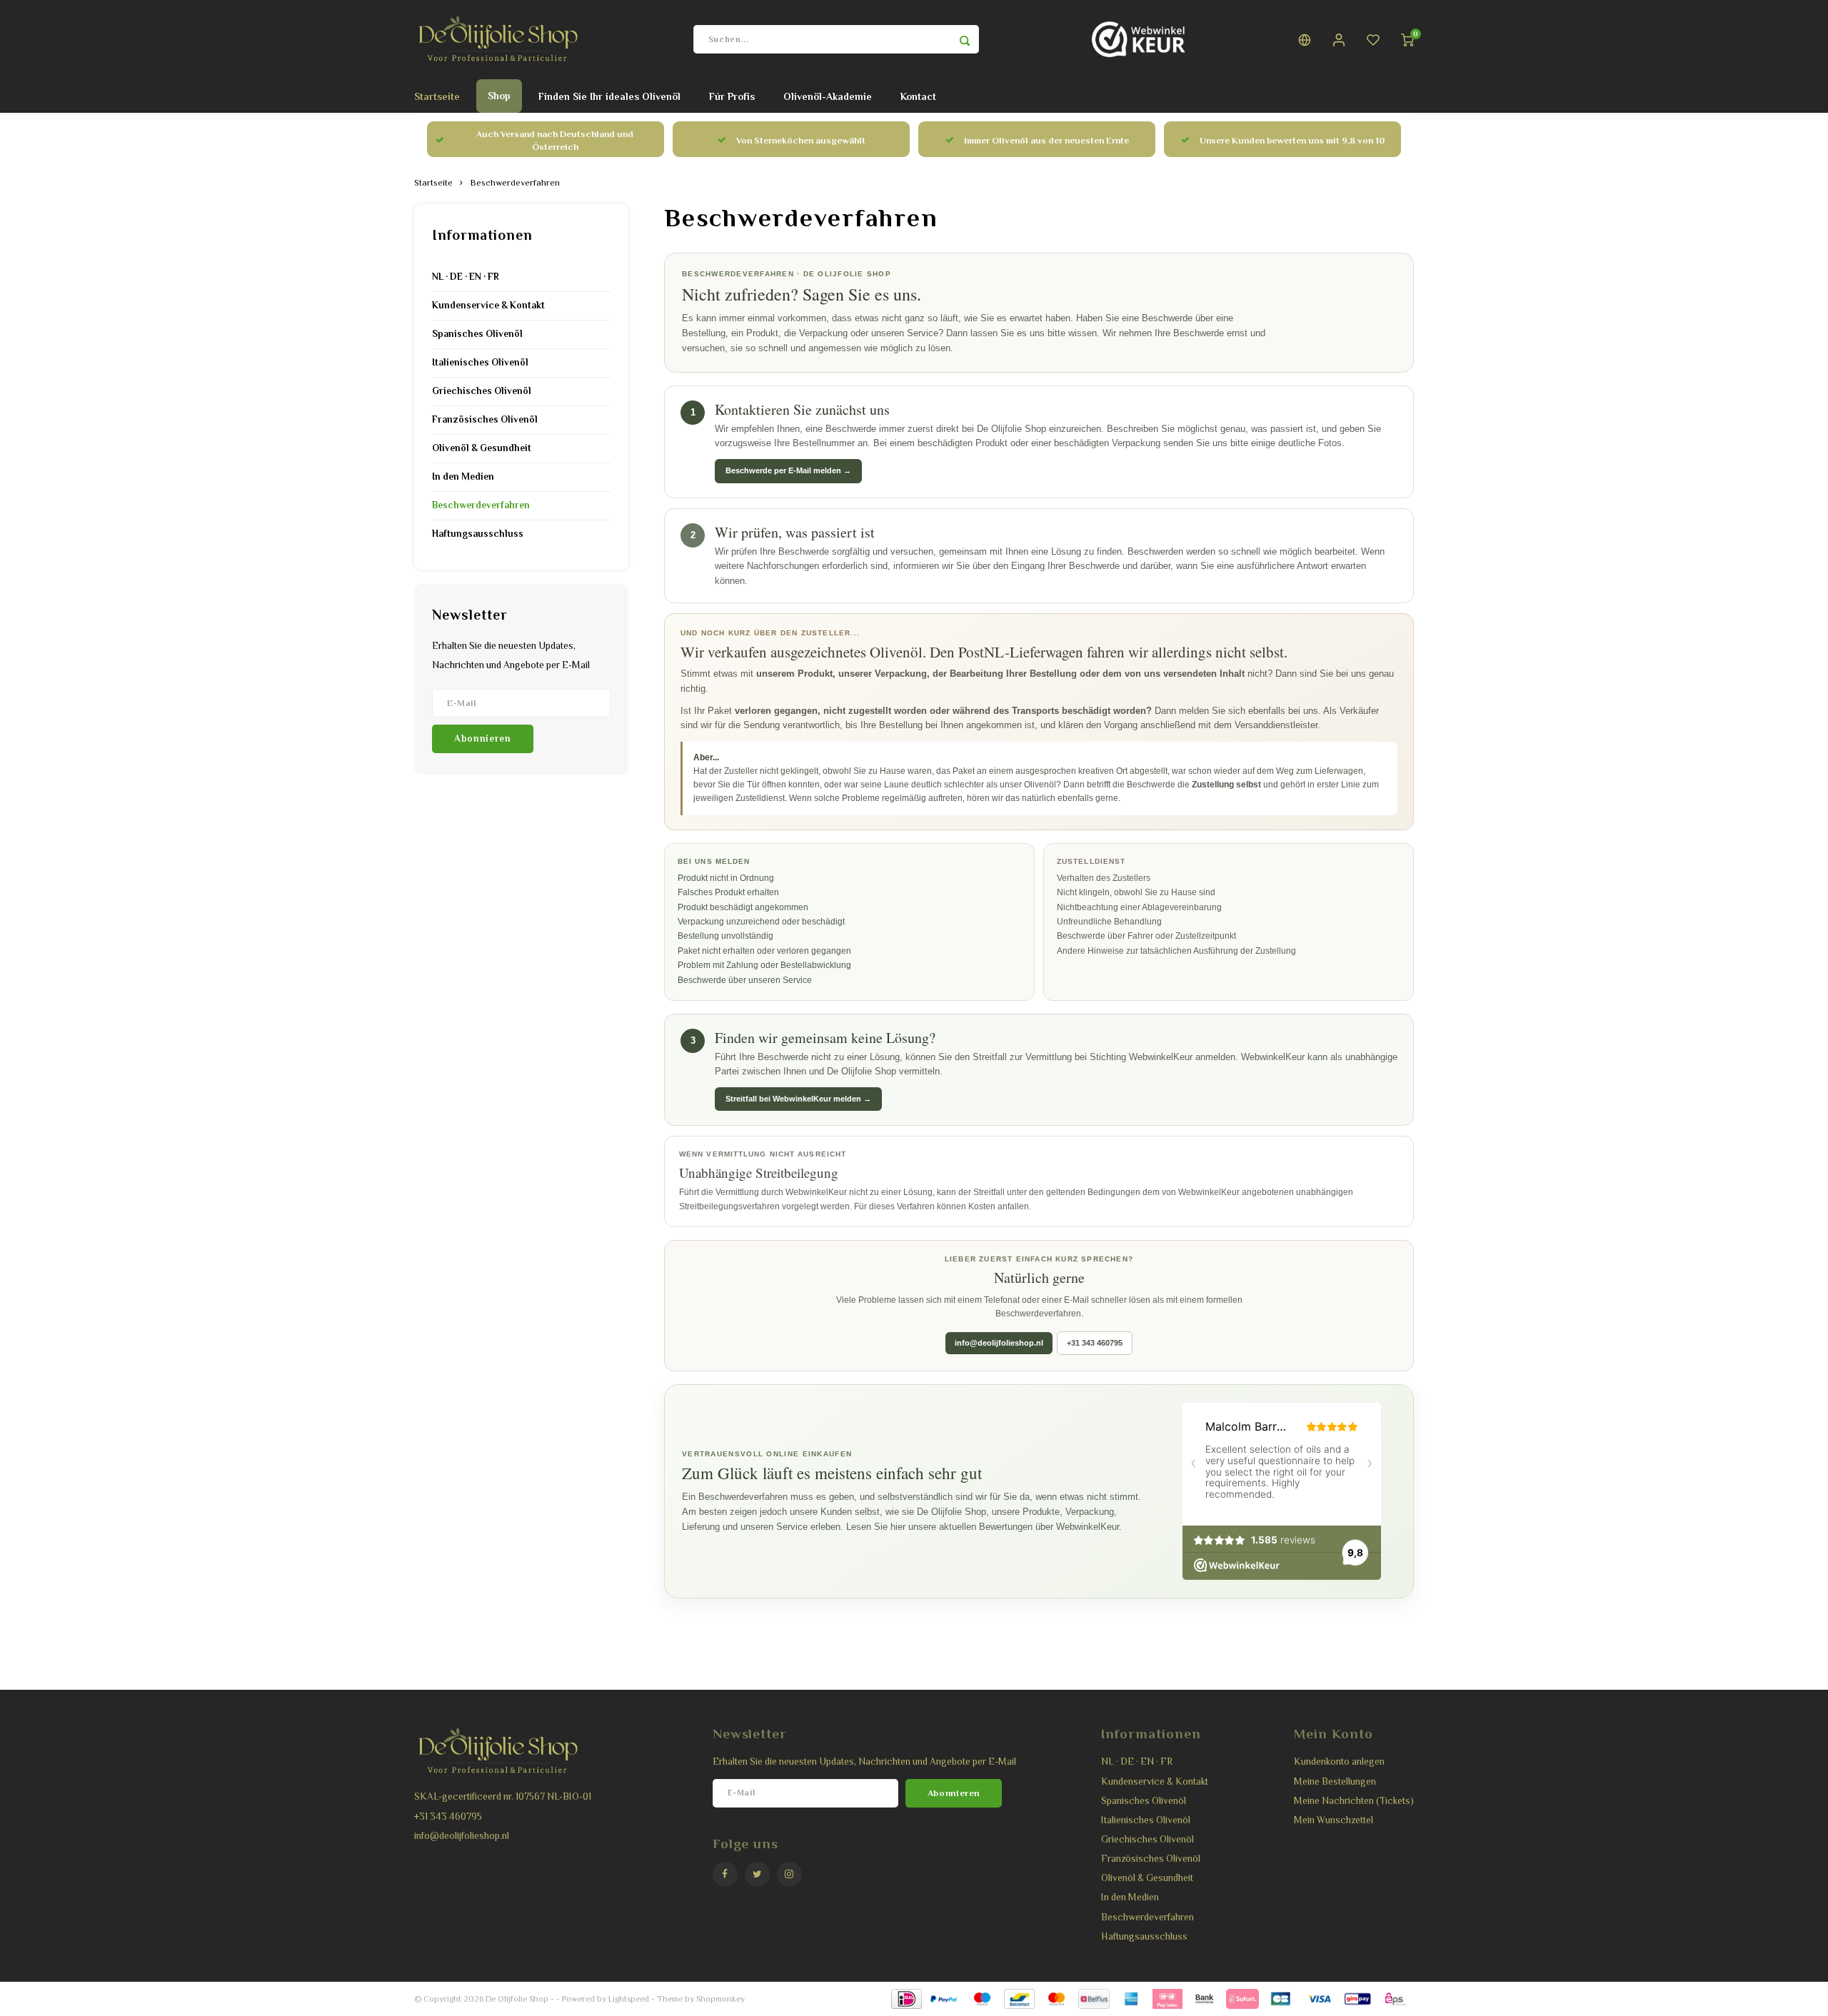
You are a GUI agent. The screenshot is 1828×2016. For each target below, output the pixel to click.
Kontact (918, 96)
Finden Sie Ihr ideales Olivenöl (609, 96)
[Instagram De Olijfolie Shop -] (789, 1874)
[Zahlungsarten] (906, 1998)
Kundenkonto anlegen (1339, 1762)
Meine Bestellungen (1335, 1781)
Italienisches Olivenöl (480, 362)
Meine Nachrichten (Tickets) (1354, 1801)
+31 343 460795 (1095, 1343)
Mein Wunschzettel (1334, 1820)
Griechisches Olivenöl (482, 391)
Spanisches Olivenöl (477, 334)
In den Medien (463, 477)
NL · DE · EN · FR (466, 277)
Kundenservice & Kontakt (488, 305)
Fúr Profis (732, 96)
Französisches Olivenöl (485, 419)
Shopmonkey (720, 1999)
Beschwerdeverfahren (515, 183)
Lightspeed (629, 1999)
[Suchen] (965, 39)
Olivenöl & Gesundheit (482, 448)
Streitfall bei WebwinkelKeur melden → (798, 1099)
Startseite (437, 96)
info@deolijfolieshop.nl (999, 1343)
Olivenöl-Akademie (828, 96)
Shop (499, 96)
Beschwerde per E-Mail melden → (788, 470)
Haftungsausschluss (478, 534)
